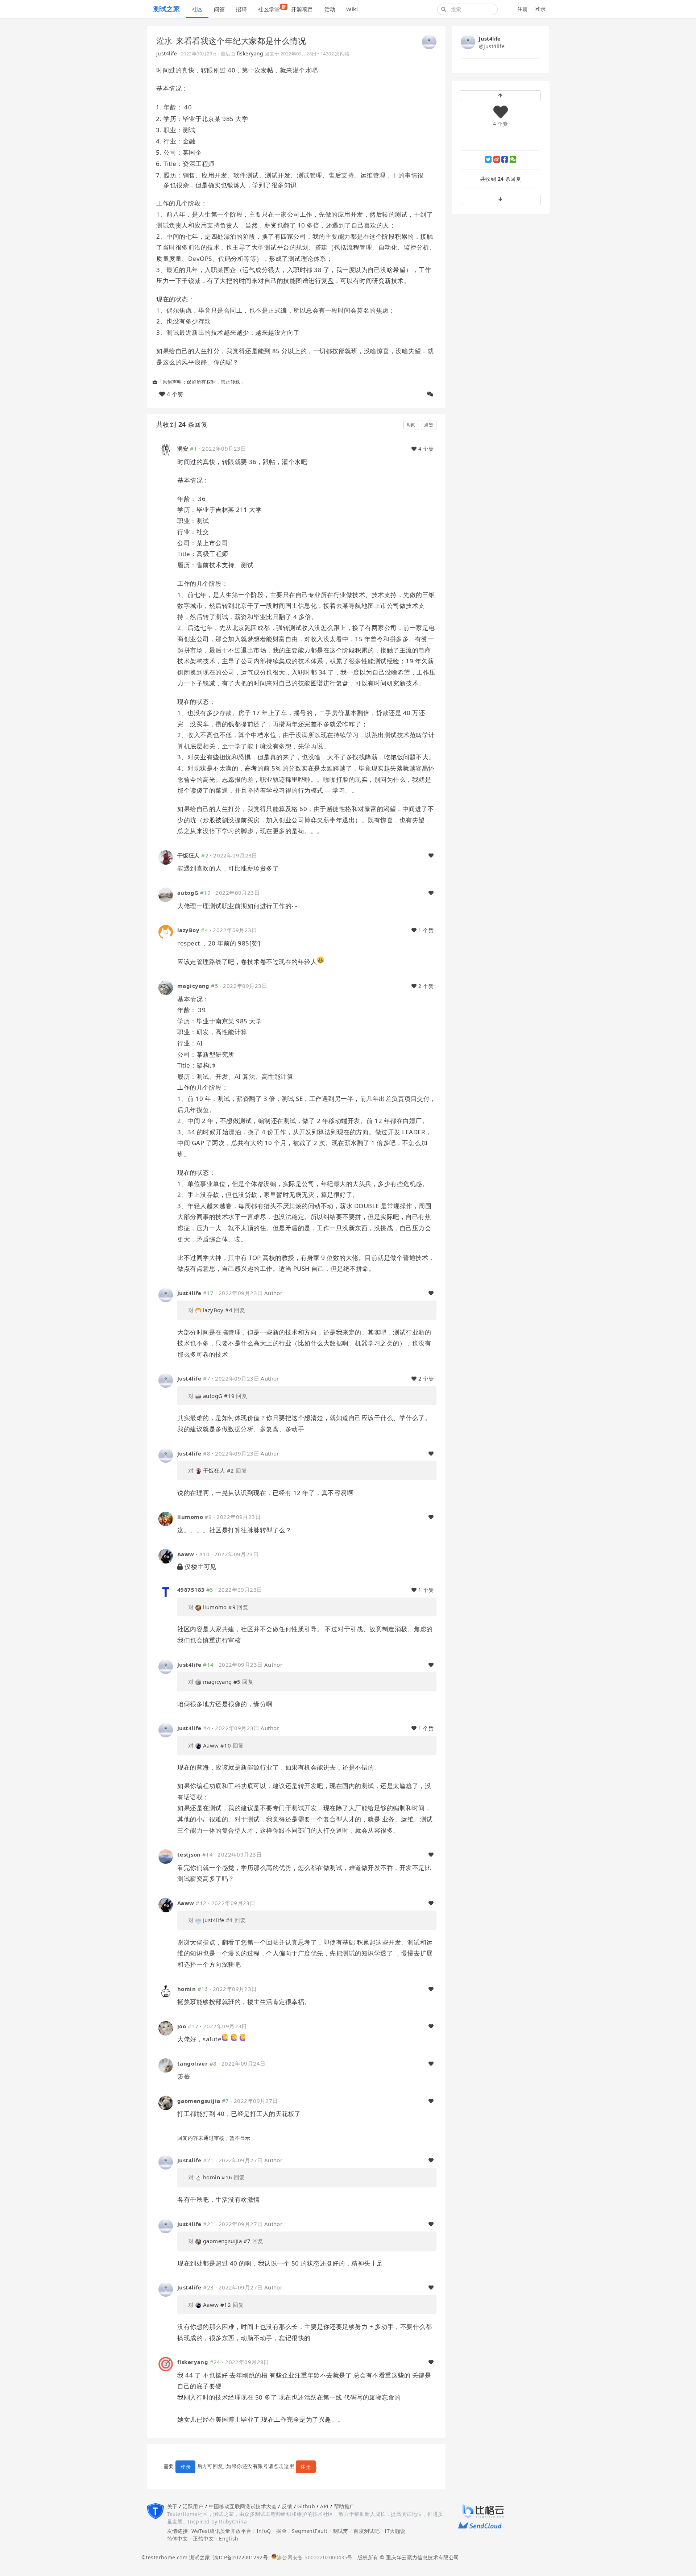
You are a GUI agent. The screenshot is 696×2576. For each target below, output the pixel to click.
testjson (189, 1854)
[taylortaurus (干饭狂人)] (166, 857)
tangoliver (192, 2063)
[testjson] (166, 1856)
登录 (540, 9)
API (324, 2506)
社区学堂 (272, 8)
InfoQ (264, 2531)
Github (306, 2506)
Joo (182, 2026)
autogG (188, 893)
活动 (330, 9)
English (229, 2539)
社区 (197, 9)
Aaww (186, 1554)
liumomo (190, 1517)
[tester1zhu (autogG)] (166, 894)
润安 (183, 448)
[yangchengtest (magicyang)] (166, 987)
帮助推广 (344, 2506)
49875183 (191, 1590)
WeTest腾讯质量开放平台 (221, 2531)
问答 (219, 9)
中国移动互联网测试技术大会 (243, 2506)
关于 (172, 2506)
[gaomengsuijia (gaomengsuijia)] (166, 2102)
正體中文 (203, 2539)
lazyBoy (188, 930)
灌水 (164, 41)
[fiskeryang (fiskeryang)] (166, 2364)
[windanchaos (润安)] (166, 450)
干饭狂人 (188, 855)
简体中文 (178, 2539)
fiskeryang (250, 53)
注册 (523, 9)
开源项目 (302, 9)
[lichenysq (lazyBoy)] (166, 932)
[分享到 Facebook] (505, 159)
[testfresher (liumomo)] (166, 1518)
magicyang (193, 986)
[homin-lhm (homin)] (166, 1990)
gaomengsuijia (199, 2101)
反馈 (287, 2506)
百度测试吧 (366, 2531)
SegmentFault (310, 2531)
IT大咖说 (395, 2531)
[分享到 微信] (513, 159)
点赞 (429, 425)
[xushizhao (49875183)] (166, 1591)
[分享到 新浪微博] (497, 159)
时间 (411, 425)
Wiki (352, 9)
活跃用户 (193, 2506)
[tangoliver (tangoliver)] (166, 2065)
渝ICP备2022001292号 (239, 2557)
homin (187, 1989)
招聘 (241, 9)
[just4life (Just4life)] (429, 41)
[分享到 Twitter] (488, 159)
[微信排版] (430, 394)
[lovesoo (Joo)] (166, 2027)
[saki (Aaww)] (166, 1556)
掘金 (281, 2531)
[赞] (431, 856)
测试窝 (341, 2531)
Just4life (167, 53)
